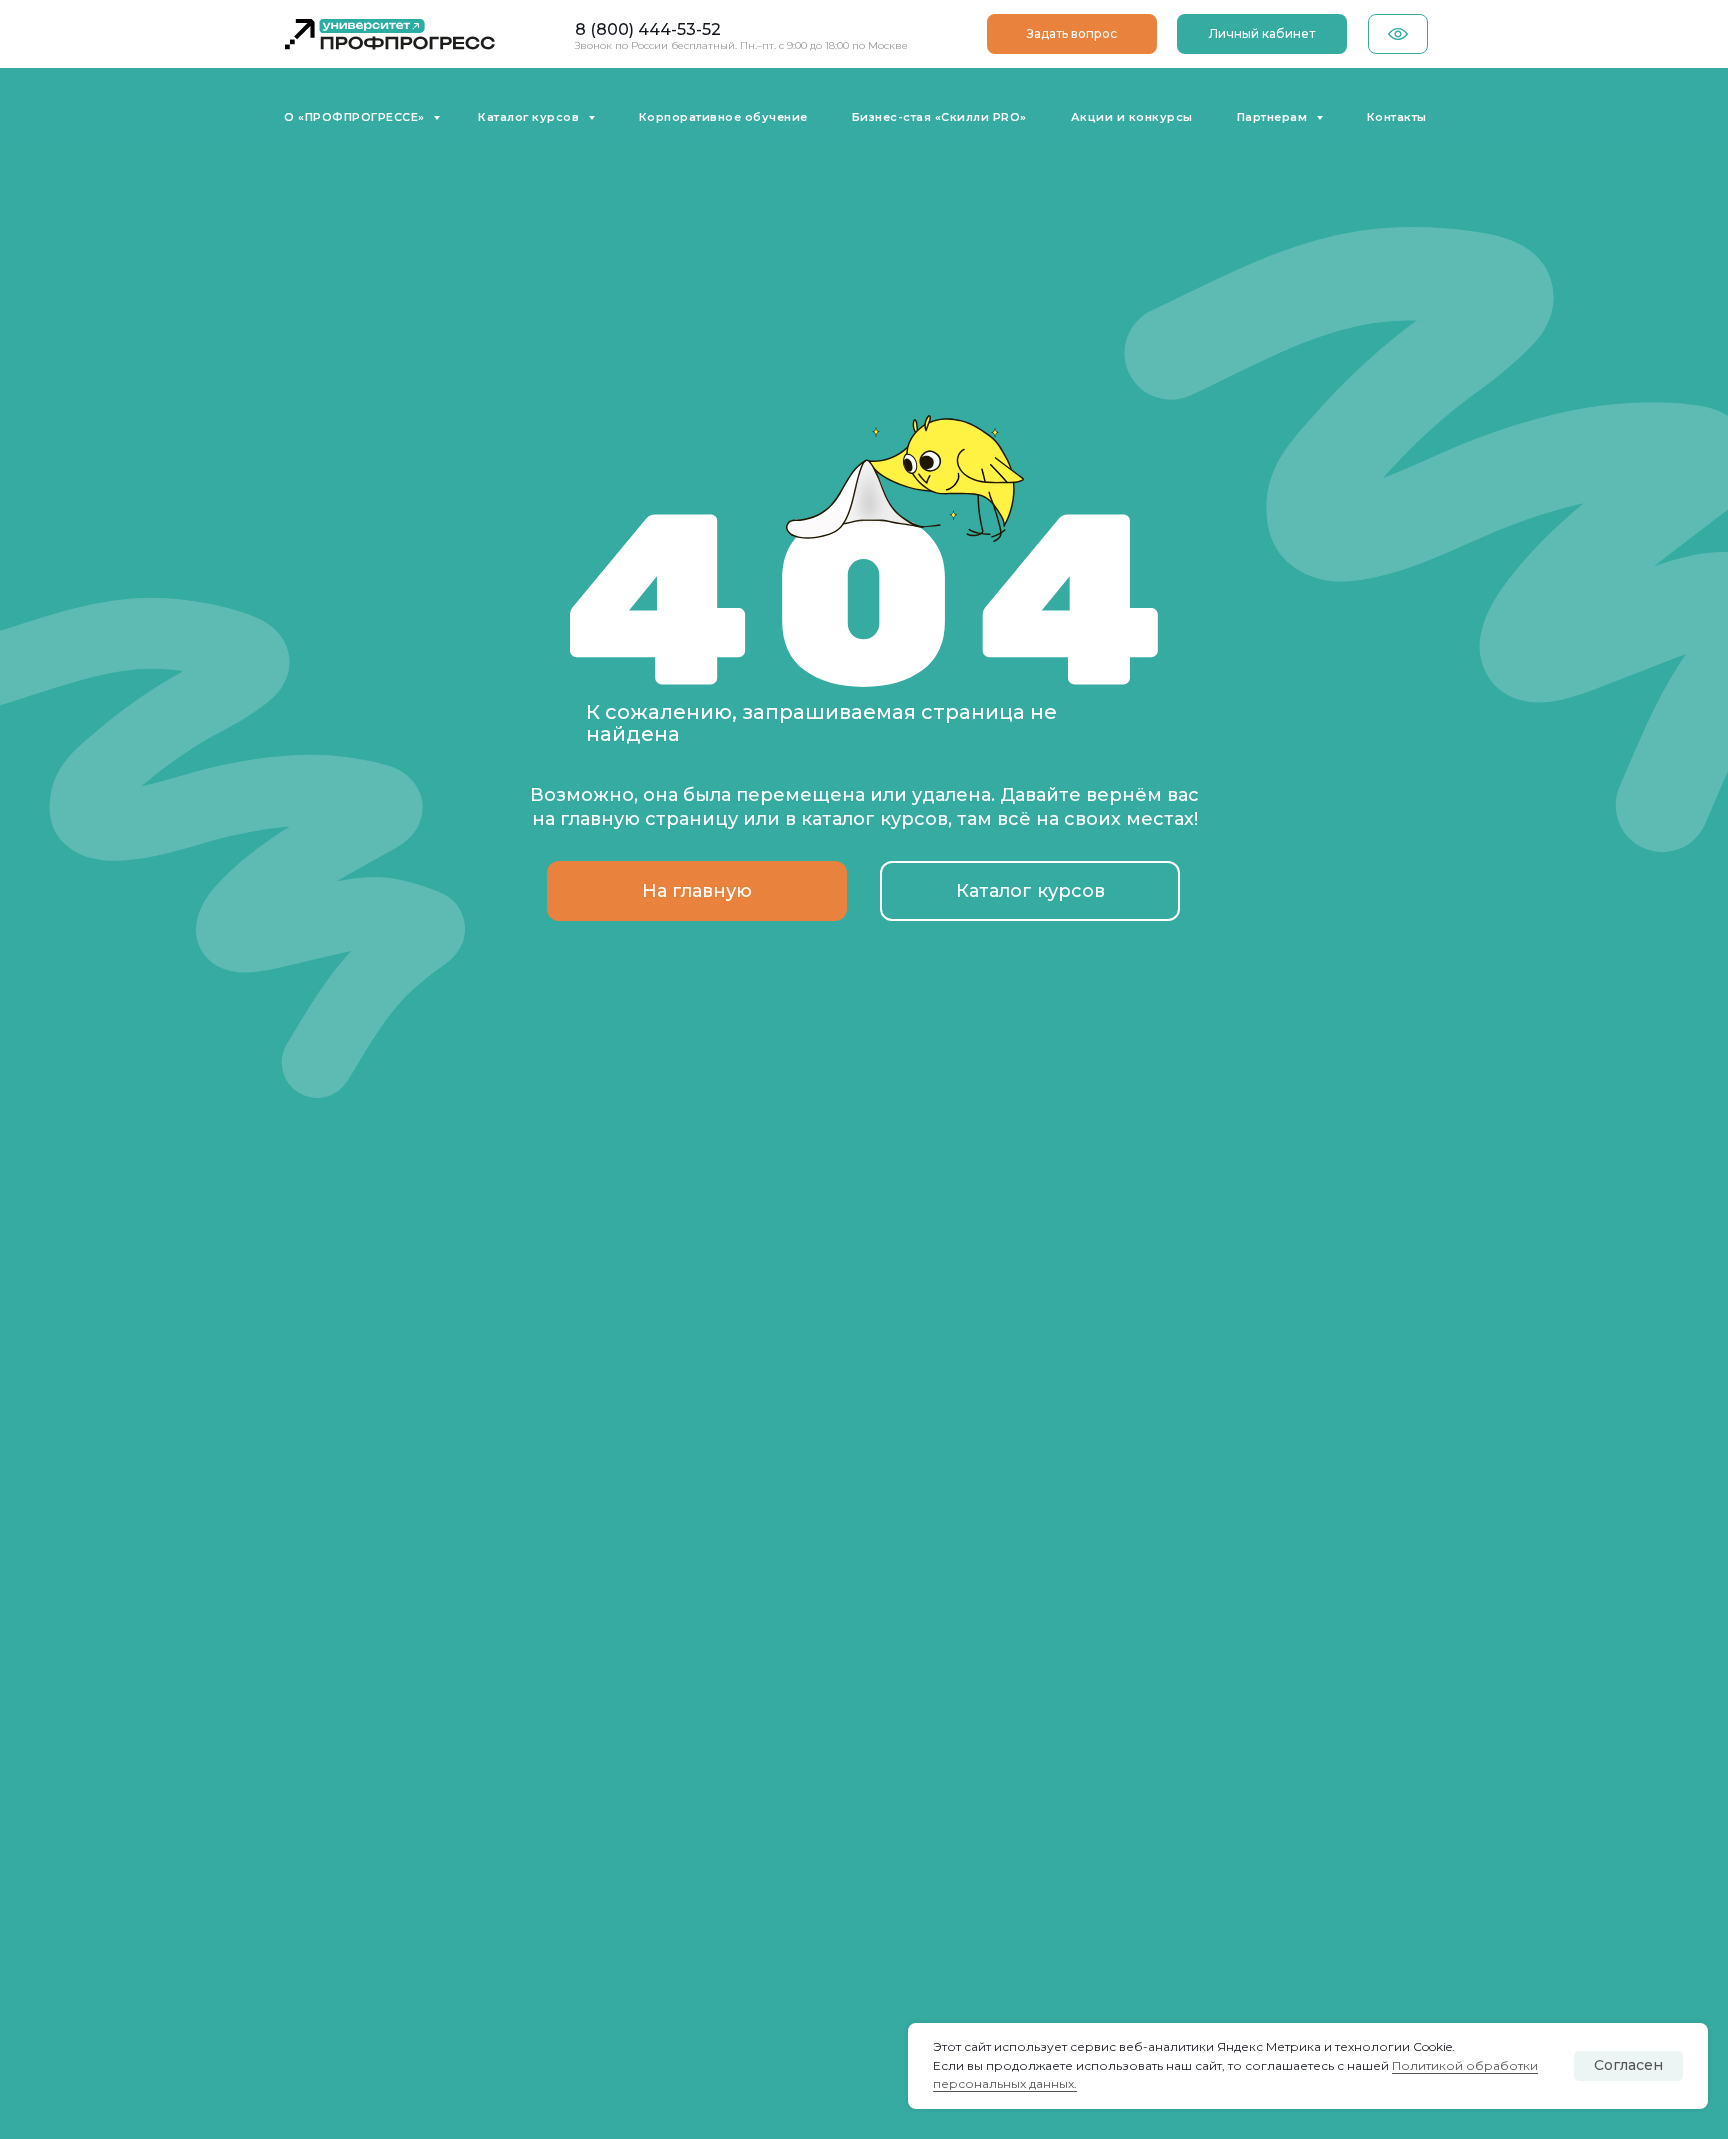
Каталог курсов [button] (530, 117)
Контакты (1397, 117)
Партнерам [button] (1274, 117)
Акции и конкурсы (1132, 117)
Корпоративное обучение (723, 117)
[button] (1072, 34)
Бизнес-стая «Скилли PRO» (939, 117)
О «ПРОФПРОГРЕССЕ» (356, 117)
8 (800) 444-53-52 (648, 29)
